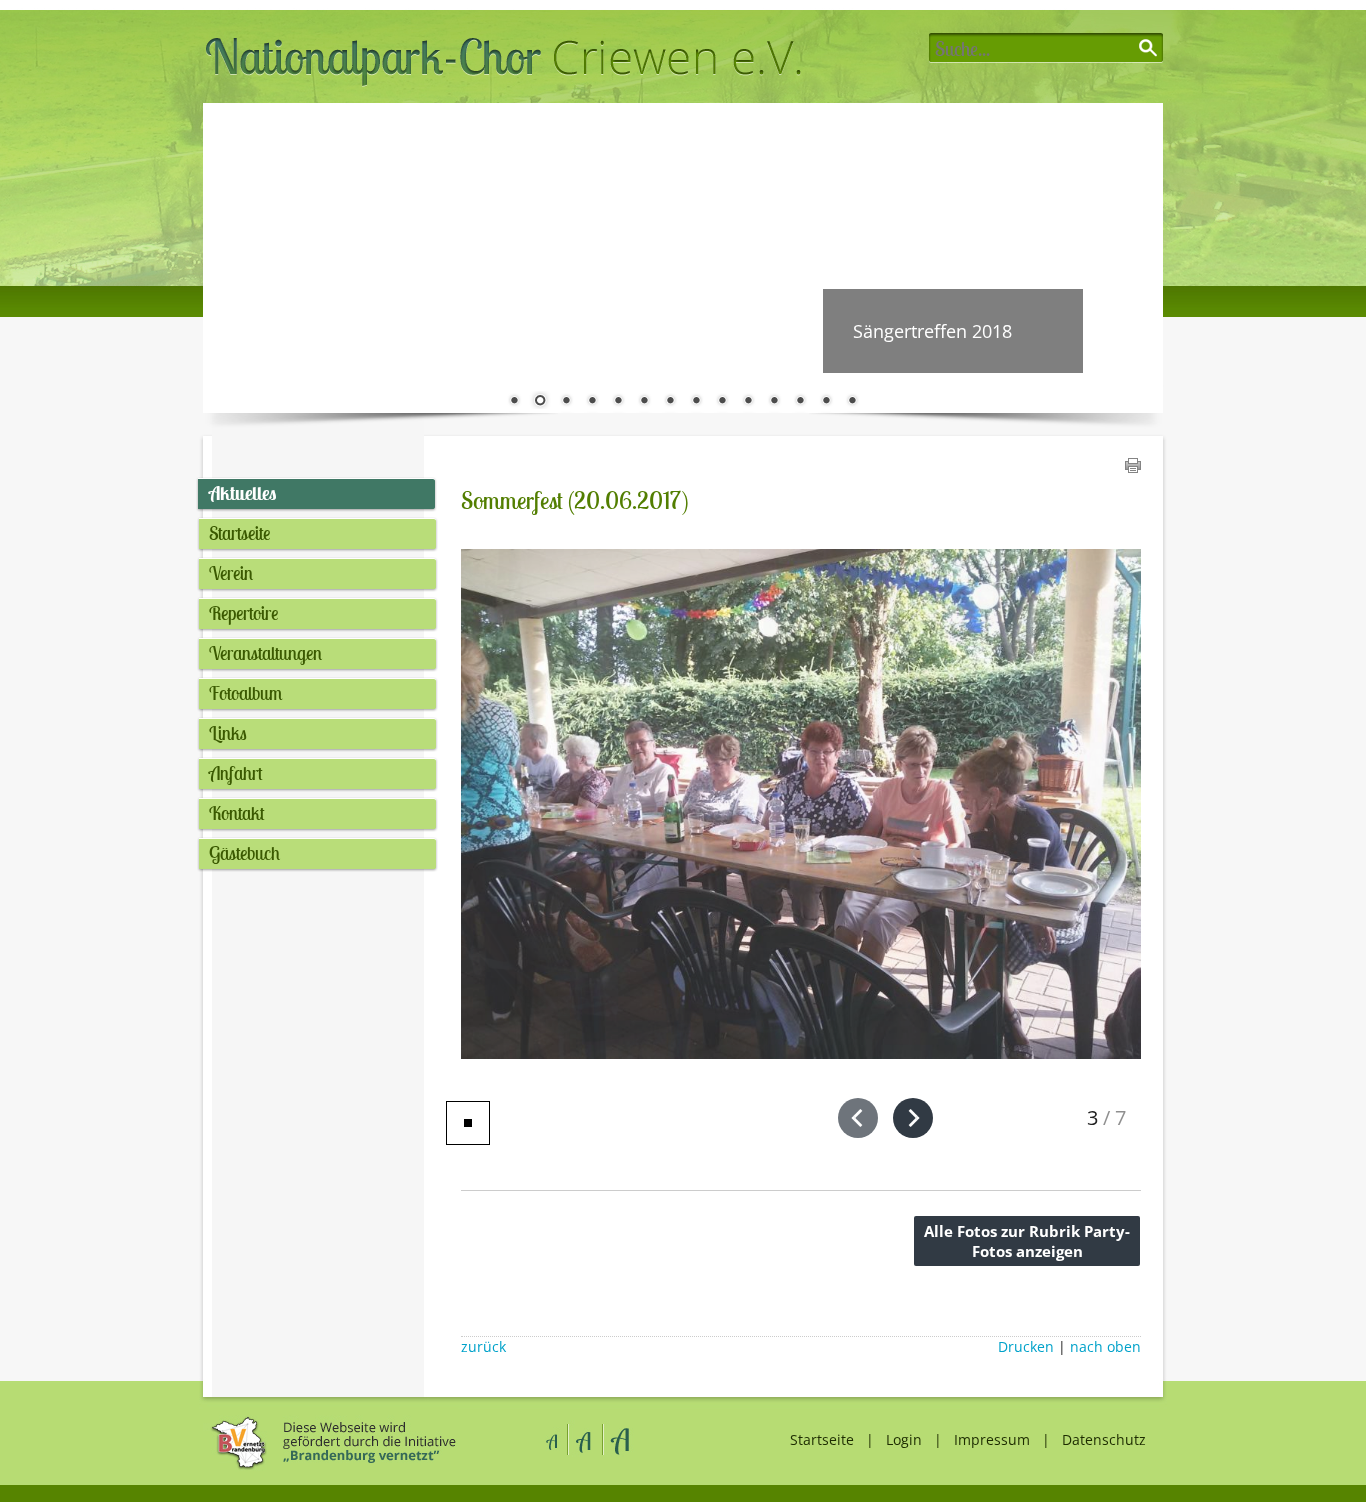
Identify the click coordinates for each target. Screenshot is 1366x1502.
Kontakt (237, 813)
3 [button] (566, 402)
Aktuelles (242, 493)
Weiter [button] (1133, 258)
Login (904, 1439)
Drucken (1026, 1347)
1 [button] (514, 402)
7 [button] (670, 402)
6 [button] (644, 402)
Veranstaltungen (265, 653)
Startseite (239, 533)
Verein (231, 573)
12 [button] (800, 402)
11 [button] (774, 402)
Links (228, 733)
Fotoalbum (245, 693)
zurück (483, 1347)
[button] (858, 1118)
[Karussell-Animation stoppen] (468, 1123)
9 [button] (722, 402)
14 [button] (852, 402)
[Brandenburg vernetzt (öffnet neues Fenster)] (330, 1466)
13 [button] (826, 402)
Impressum (992, 1439)
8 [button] (696, 402)
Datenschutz (1104, 1439)
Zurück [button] (233, 258)
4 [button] (592, 402)
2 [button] (540, 402)
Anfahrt (236, 773)
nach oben (1105, 1347)
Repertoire (243, 613)
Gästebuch (244, 853)
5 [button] (618, 402)
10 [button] (748, 402)
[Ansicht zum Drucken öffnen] (1133, 467)
